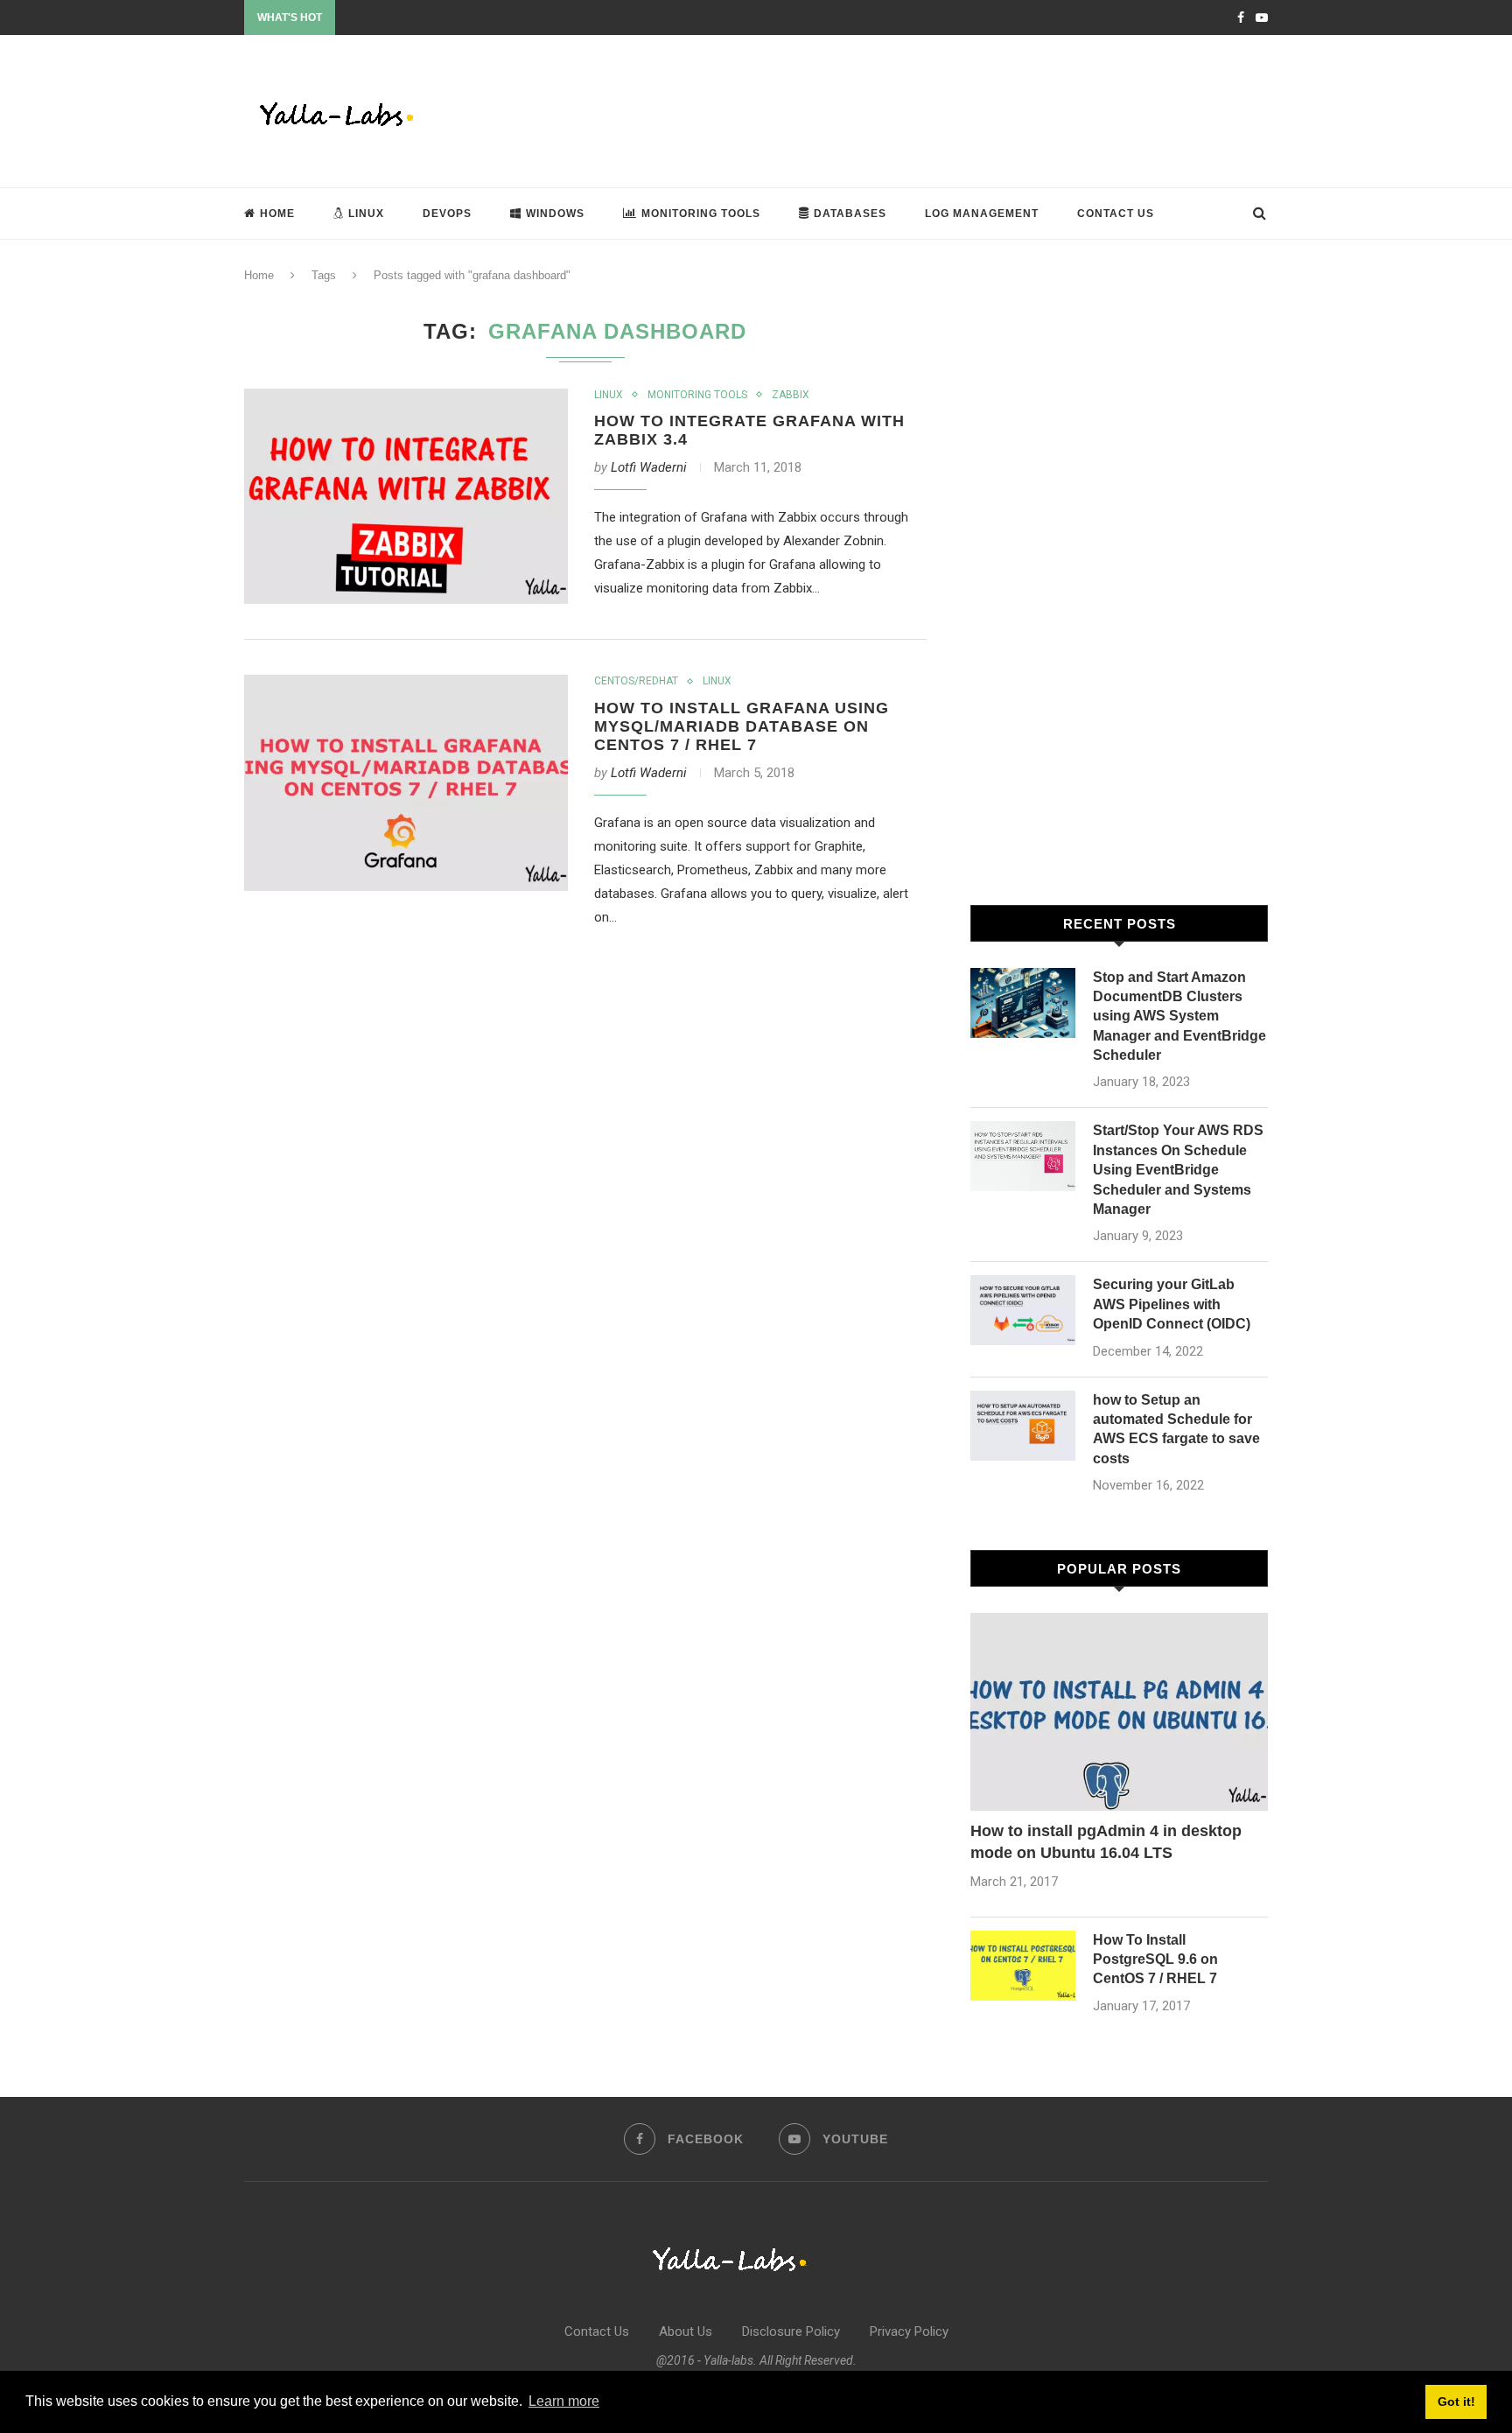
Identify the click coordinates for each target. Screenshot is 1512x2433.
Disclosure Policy (791, 2331)
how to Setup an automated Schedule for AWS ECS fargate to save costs (1176, 1429)
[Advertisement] (949, 109)
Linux (366, 214)
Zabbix (791, 395)
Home (277, 214)
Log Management (982, 214)
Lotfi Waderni (649, 467)
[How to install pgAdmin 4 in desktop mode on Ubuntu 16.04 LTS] (1119, 1712)
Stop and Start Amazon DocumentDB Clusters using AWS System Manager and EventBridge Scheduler (1179, 1017)
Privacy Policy (909, 2331)
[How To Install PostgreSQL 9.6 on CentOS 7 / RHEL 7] (1023, 1966)
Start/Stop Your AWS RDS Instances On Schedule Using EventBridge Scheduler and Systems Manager (1178, 1170)
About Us (686, 2331)
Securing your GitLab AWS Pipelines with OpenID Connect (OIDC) (1172, 1304)
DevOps (447, 214)
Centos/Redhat (636, 681)
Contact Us (1116, 214)
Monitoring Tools (701, 214)
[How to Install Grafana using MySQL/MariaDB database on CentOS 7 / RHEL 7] (406, 783)
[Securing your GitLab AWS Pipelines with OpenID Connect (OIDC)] (1023, 1310)
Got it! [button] (1456, 2401)
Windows (555, 214)
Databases (850, 214)
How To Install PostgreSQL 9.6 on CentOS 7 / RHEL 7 (1155, 1960)
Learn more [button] (564, 2401)
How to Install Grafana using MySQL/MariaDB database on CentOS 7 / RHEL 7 (742, 726)
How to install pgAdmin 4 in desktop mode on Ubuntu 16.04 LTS (1106, 1842)
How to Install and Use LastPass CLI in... (435, 18)
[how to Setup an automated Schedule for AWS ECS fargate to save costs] (1023, 1426)
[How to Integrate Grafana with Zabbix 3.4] (406, 497)
